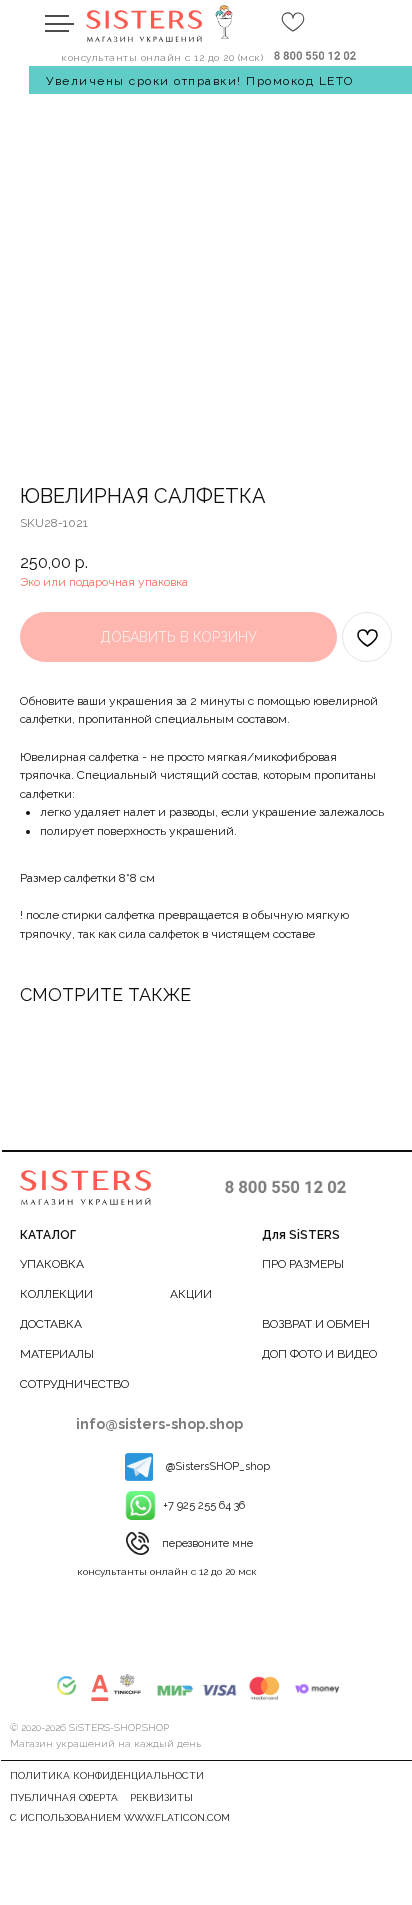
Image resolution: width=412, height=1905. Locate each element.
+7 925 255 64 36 (204, 1505)
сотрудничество (74, 1384)
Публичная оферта (64, 1797)
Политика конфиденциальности (107, 1775)
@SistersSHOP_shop (218, 1466)
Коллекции (56, 1294)
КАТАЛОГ (48, 1235)
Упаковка (52, 1264)
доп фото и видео (319, 1354)
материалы (57, 1354)
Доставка (51, 1324)
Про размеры (303, 1264)
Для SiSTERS (301, 1235)
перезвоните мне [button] (207, 1543)
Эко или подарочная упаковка (104, 582)
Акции (191, 1294)
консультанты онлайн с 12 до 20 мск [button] (167, 1571)
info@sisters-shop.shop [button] (159, 1424)
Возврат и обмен (316, 1324)
